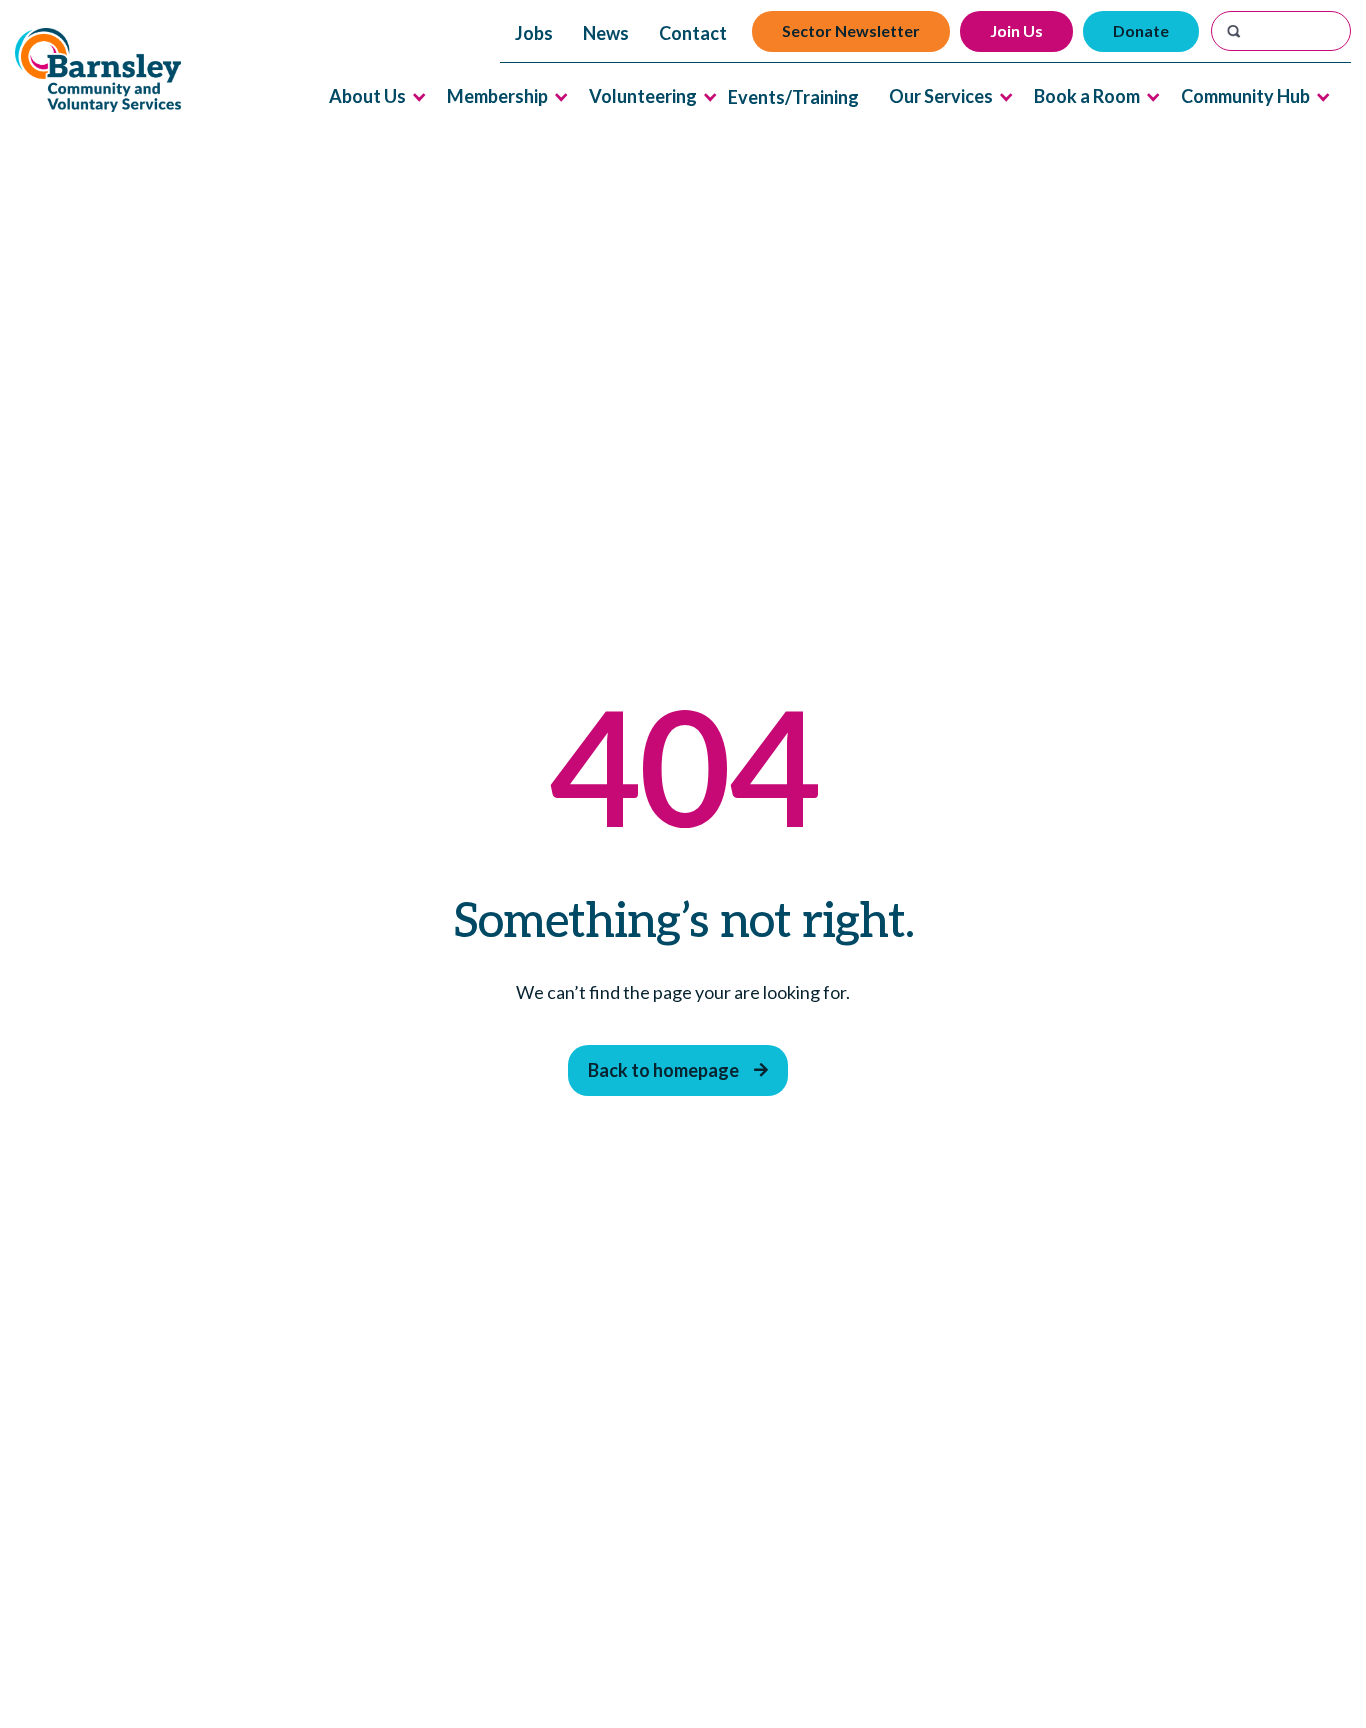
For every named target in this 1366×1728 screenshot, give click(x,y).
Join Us (1016, 30)
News (606, 33)
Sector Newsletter (851, 30)
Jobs (534, 33)
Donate (1141, 30)
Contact (693, 33)
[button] (368, 96)
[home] (98, 70)
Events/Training (793, 97)
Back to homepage (678, 1070)
